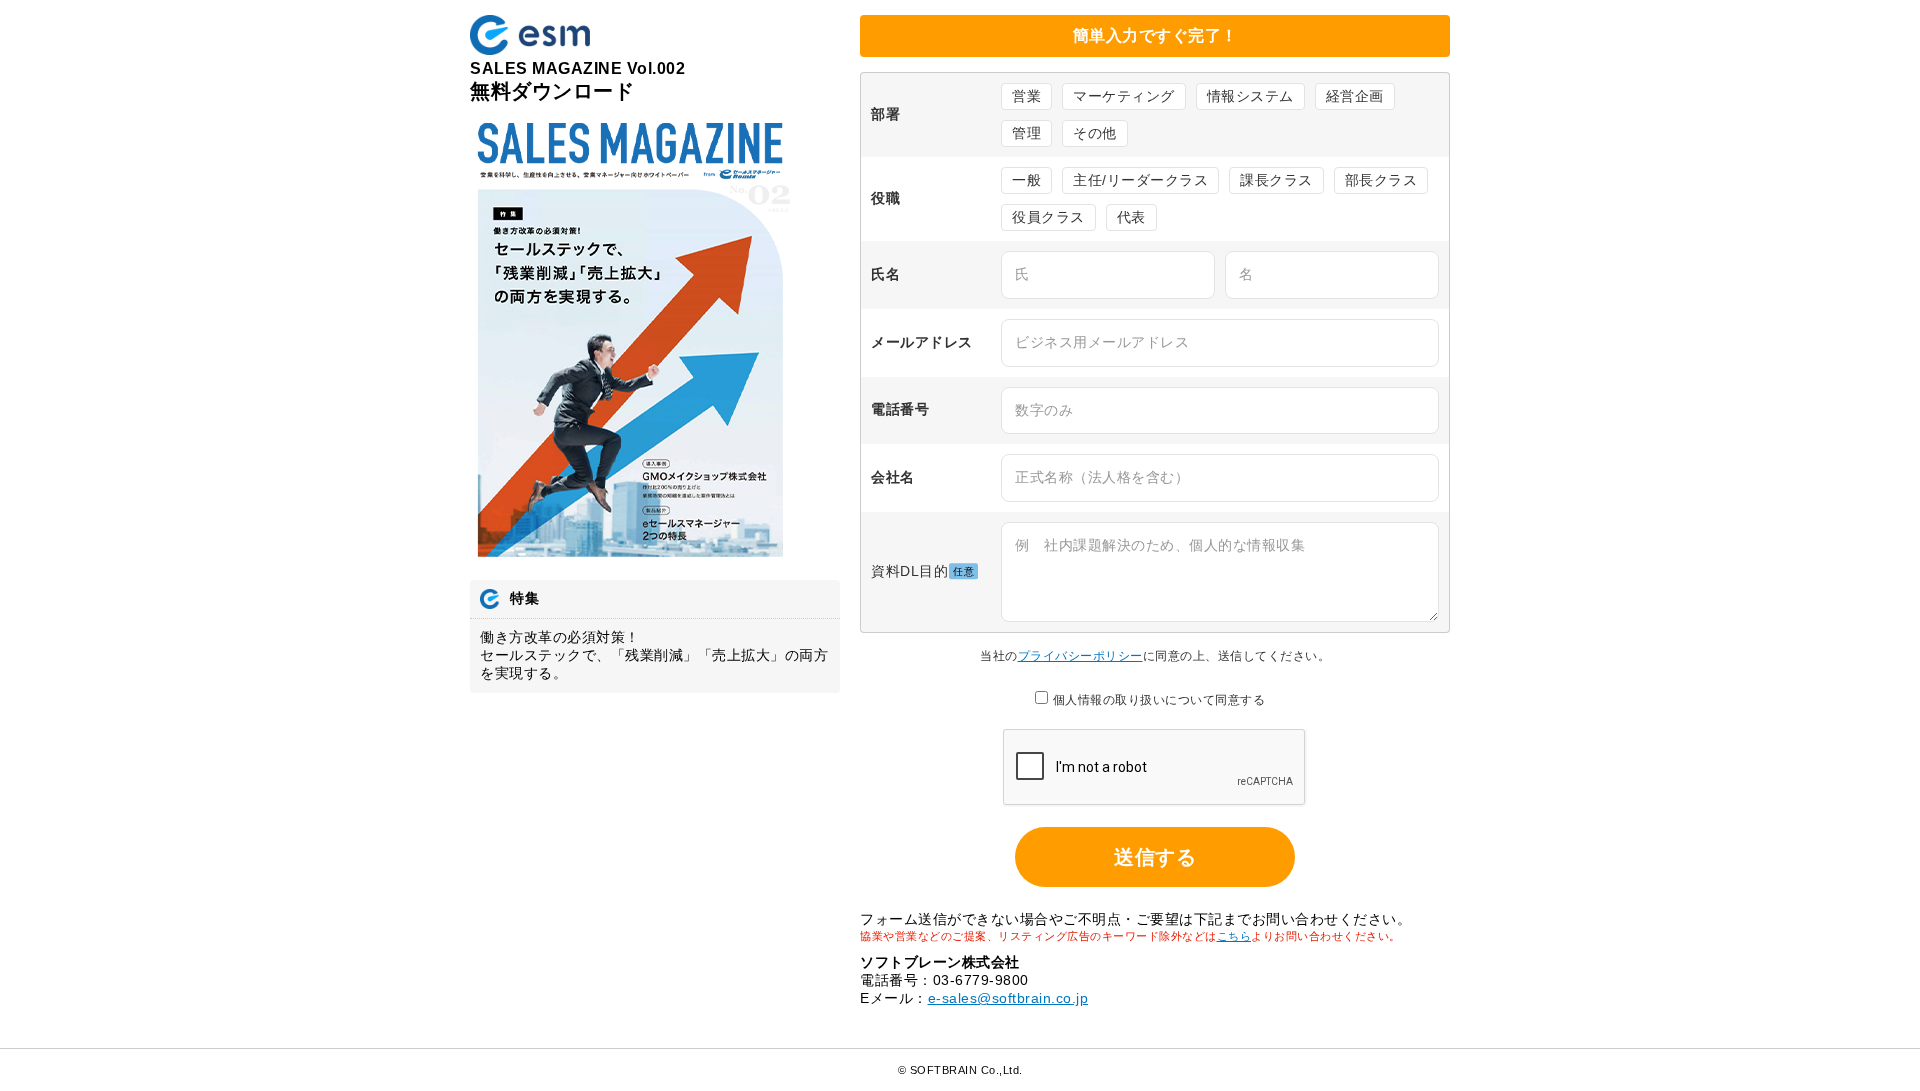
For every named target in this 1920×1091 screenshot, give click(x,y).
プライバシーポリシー (1080, 656)
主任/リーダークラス (1140, 180)
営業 (1026, 96)
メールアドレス (922, 342)
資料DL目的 (922, 571)
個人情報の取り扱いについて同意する (1159, 700)
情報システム (1250, 96)
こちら (1234, 936)
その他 (1095, 133)
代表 (1131, 217)
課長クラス (1276, 180)
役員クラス (1048, 217)
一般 (1026, 180)
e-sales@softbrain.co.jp (1008, 998)
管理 (1026, 133)
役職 (885, 199)
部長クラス (1381, 180)
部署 (885, 115)
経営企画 (1355, 96)
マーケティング (1124, 96)
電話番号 (900, 410)
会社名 (893, 477)
